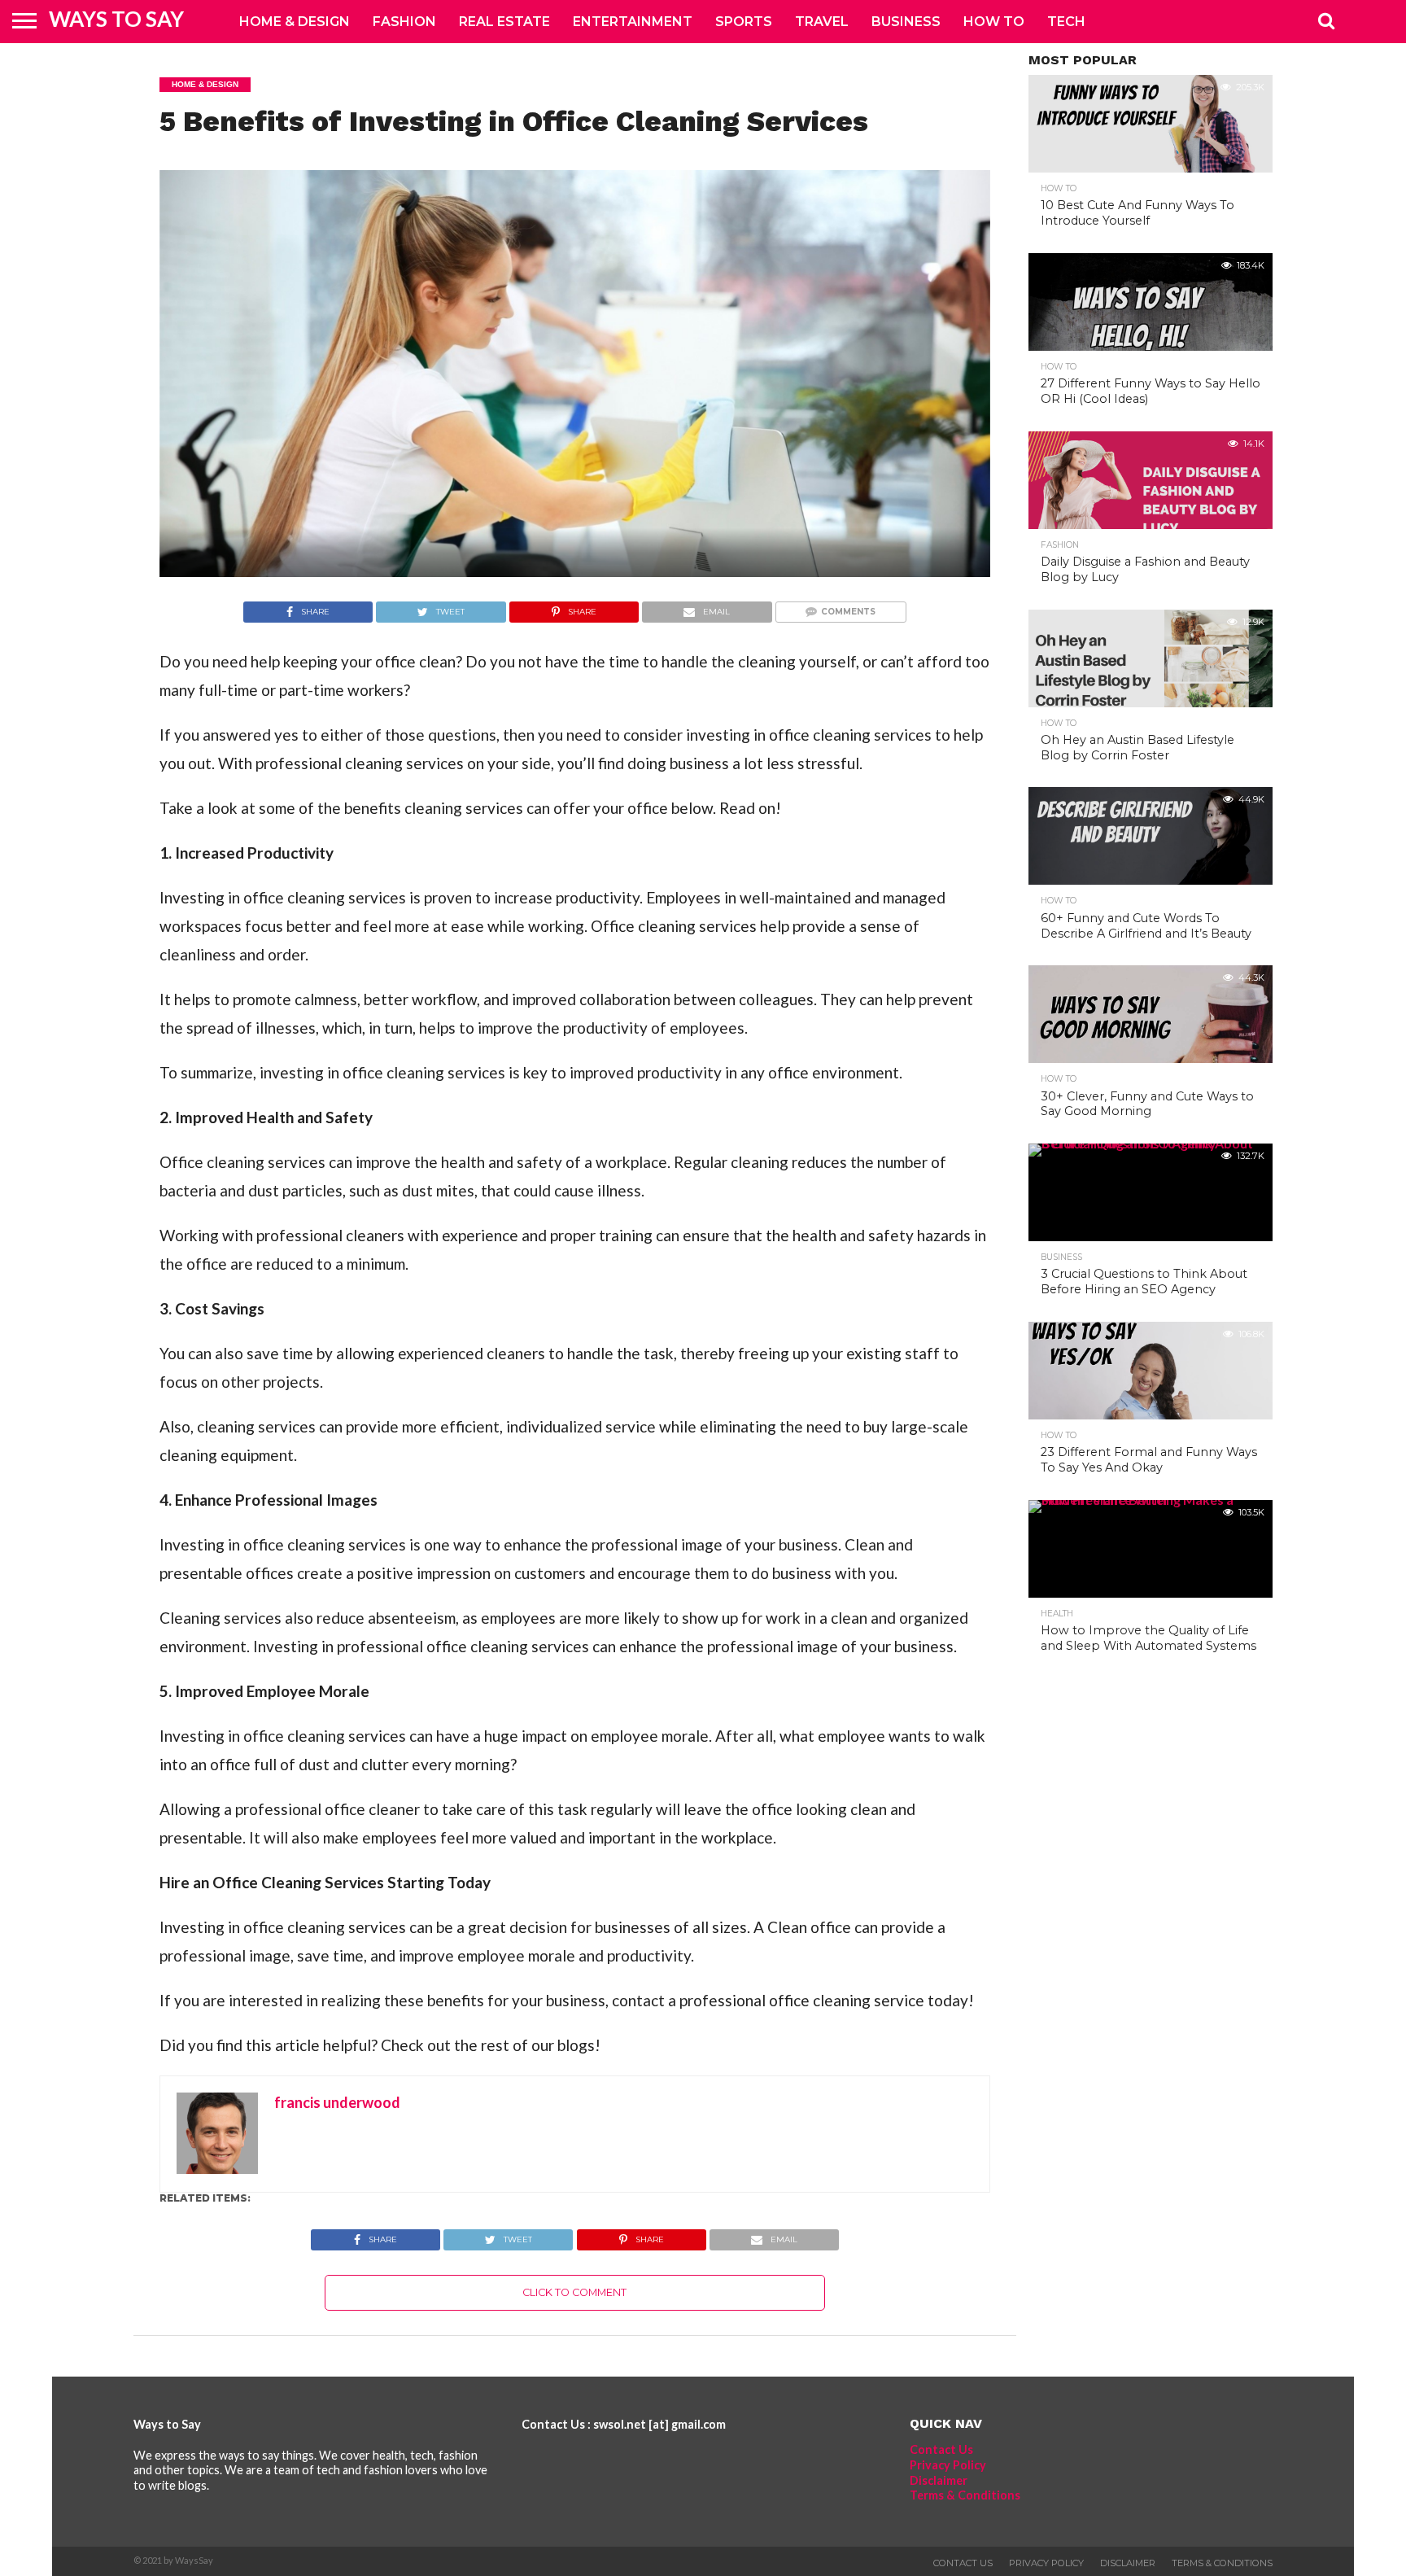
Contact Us (941, 2449)
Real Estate (504, 22)
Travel (822, 22)
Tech (1066, 22)
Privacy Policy (948, 2465)
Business (906, 22)
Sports (744, 22)
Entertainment (633, 22)
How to (994, 22)
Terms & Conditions (965, 2495)
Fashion (404, 22)
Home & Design (295, 22)
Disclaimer (939, 2480)
